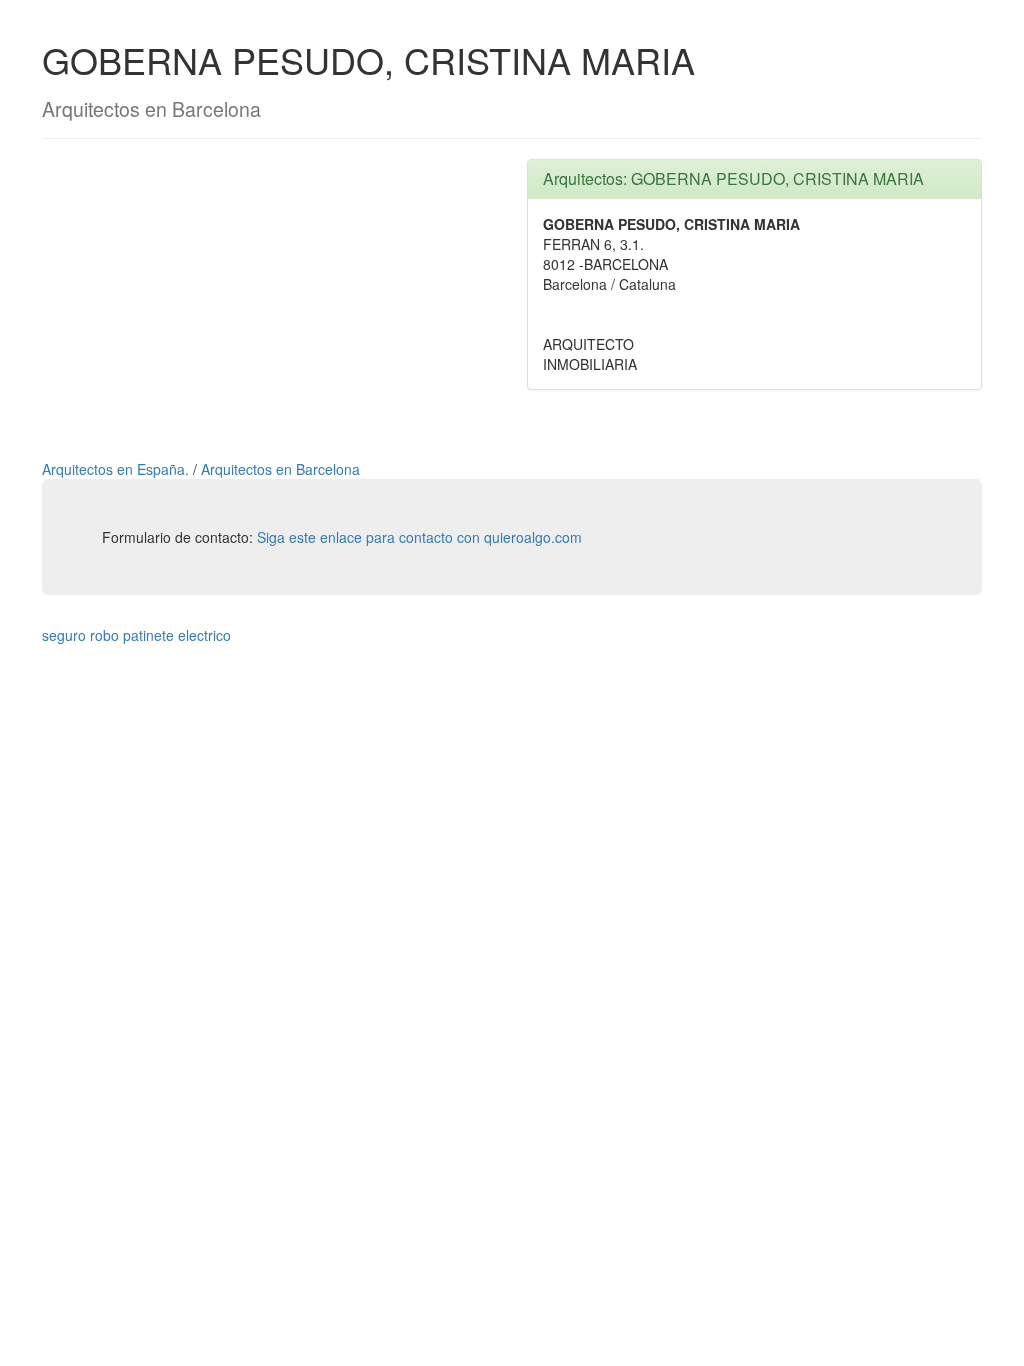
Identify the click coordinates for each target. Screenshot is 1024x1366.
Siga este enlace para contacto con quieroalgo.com (419, 537)
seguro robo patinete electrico (136, 635)
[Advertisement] (269, 299)
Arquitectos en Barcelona (280, 469)
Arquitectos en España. (117, 469)
